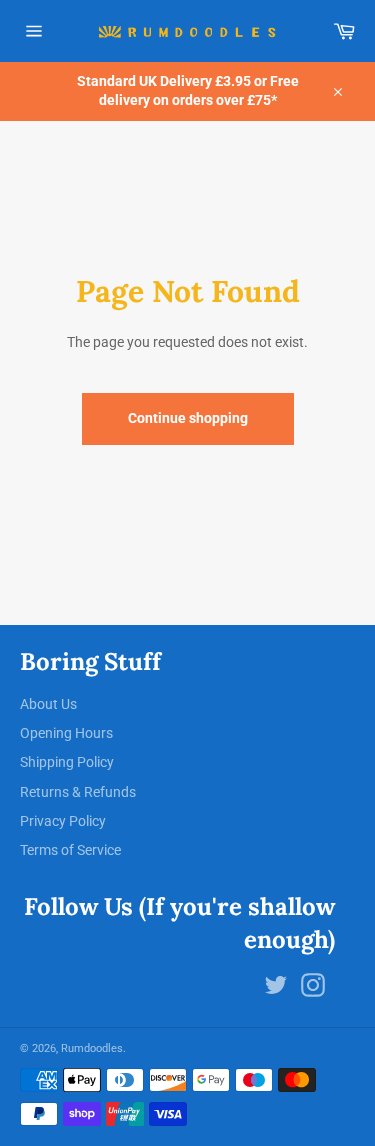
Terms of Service (70, 850)
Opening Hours (66, 733)
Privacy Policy (63, 821)
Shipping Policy (67, 762)
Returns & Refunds (78, 792)
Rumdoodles (92, 1048)
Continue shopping (188, 418)
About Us (48, 704)
